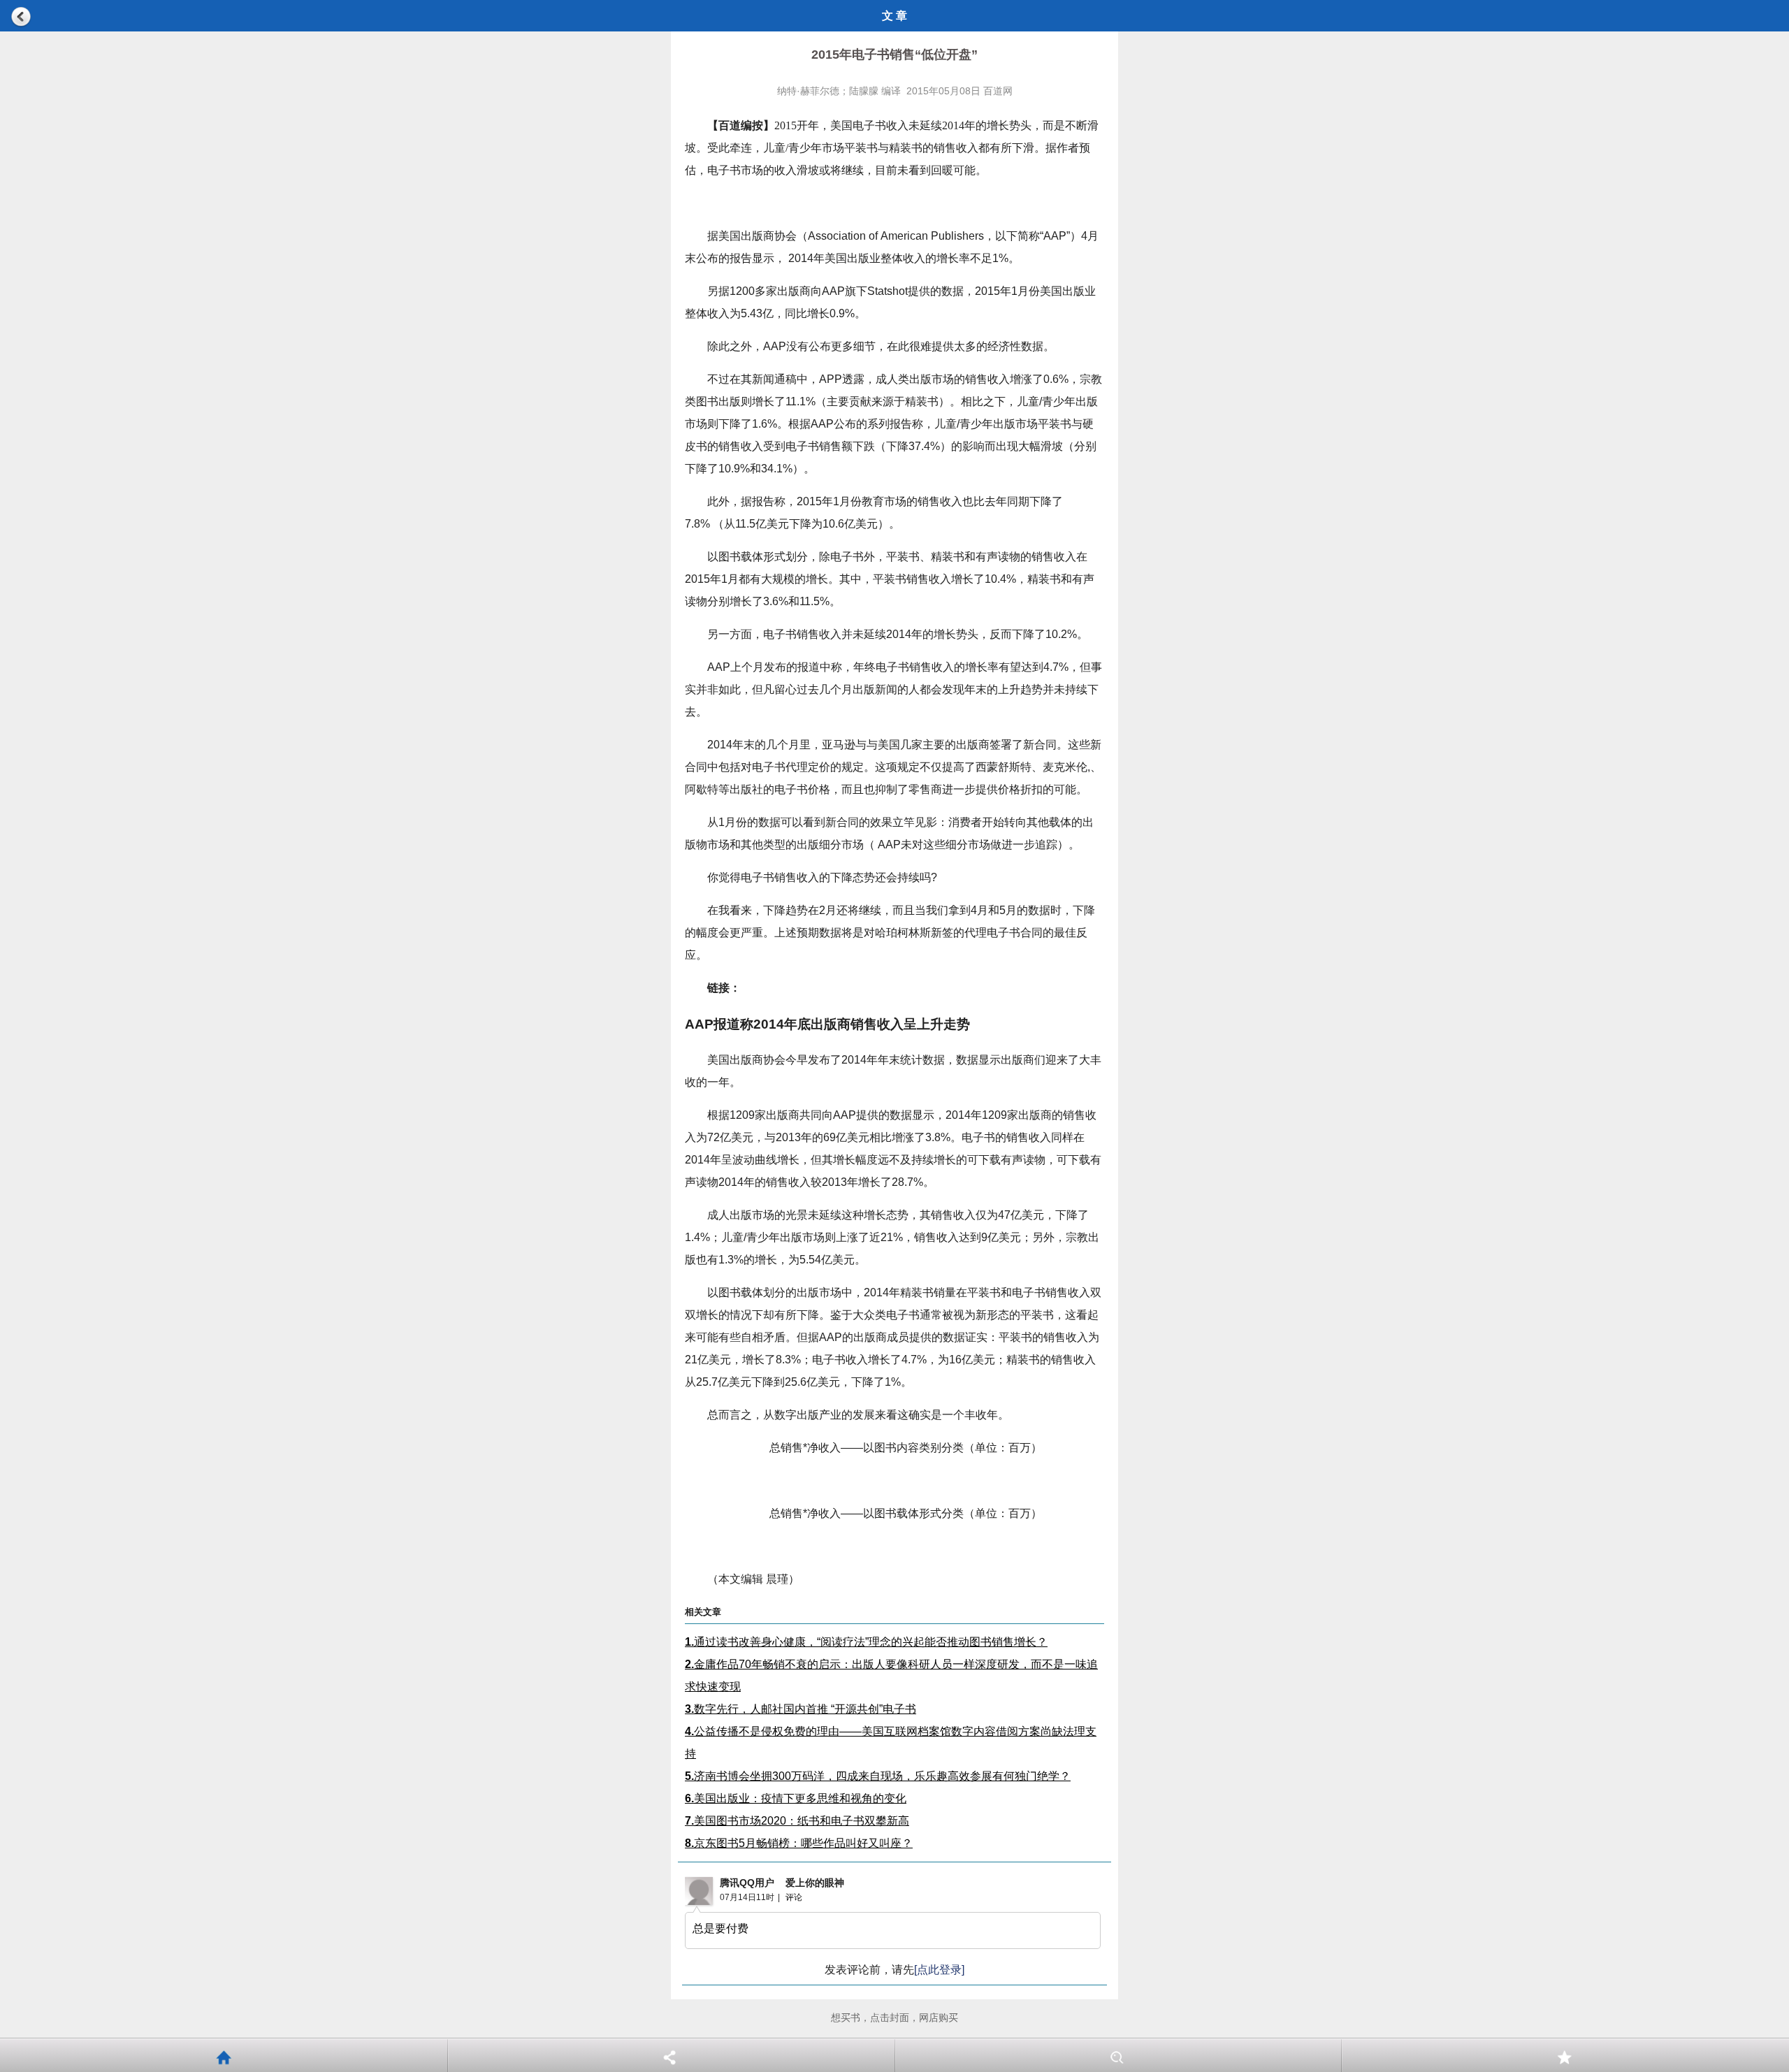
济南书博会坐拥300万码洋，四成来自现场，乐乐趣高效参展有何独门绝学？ (878, 1776)
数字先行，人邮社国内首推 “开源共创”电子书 (801, 1709)
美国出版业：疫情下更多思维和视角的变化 (796, 1798)
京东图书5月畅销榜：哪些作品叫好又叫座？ (799, 1843)
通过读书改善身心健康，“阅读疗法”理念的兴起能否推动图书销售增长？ (866, 1642)
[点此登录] (939, 1970)
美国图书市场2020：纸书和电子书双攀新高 (797, 1821)
